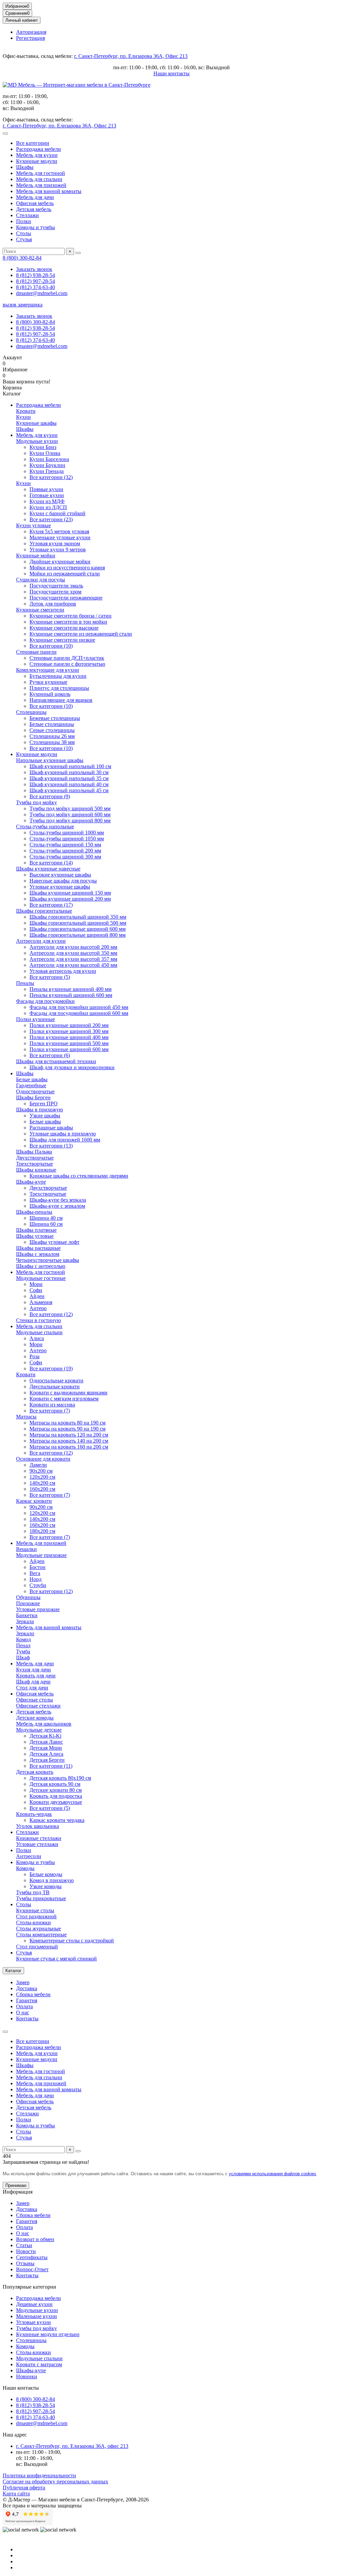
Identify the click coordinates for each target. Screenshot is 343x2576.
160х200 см (42, 1489)
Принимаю (16, 2185)
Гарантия (27, 2000)
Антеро (38, 1308)
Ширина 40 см (46, 1218)
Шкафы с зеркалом (38, 1254)
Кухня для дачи (33, 1670)
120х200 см (42, 1477)
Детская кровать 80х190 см (60, 1778)
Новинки (27, 2376)
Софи (36, 1290)
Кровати (26, 411)
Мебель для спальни (39, 179)
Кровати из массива (52, 1405)
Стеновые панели (36, 652)
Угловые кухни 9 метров (58, 549)
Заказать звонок (34, 269)
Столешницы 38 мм (52, 742)
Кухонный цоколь (50, 694)
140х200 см (42, 1483)
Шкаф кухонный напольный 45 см (69, 790)
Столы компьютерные (41, 1935)
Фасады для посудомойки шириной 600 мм (79, 1013)
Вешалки (26, 1549)
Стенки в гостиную (39, 1320)
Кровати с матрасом (39, 2364)
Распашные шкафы (51, 1128)
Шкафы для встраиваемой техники (56, 1061)
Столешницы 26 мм (52, 736)
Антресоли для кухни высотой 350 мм (73, 953)
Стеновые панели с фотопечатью (67, 664)
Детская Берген (47, 1760)
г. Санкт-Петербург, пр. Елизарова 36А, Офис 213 (131, 56)
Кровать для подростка (56, 1796)
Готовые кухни (47, 495)
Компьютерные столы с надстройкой (72, 1941)
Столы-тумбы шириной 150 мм (65, 845)
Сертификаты (32, 2257)
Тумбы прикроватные (41, 1898)
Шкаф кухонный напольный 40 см (69, 784)
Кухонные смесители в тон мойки (68, 622)
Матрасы (26, 1417)
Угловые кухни (33, 2322)
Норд (36, 1579)
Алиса (37, 1338)
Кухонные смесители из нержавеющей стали (81, 634)
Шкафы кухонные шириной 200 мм (70, 899)
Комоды (25, 1868)
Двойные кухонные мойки (60, 562)
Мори (36, 1284)
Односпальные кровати (56, 1381)
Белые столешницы (52, 724)
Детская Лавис (46, 1742)
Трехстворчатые (35, 1164)
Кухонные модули (37, 161)
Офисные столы (35, 1700)
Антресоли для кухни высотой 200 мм (73, 947)
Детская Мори (46, 1748)
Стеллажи (27, 215)
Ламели (38, 1465)
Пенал (23, 1645)
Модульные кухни (37, 441)
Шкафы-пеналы (34, 1212)
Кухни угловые (33, 525)
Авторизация (31, 32)
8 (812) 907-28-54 (36, 281)
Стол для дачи (32, 1688)
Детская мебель (34, 209)
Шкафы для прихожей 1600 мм (65, 1140)
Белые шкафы (32, 1079)
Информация (18, 2192)
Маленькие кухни (37, 2316)
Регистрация (30, 38)
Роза (35, 1356)
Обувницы (28, 1597)
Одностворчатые (35, 1091)
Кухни (23, 417)
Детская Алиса (46, 1754)
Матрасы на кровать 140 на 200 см (69, 1441)
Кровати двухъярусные (56, 1802)
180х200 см (42, 1531)
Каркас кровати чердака (57, 1820)
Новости (26, 2251)
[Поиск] (78, 253)
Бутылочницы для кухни (58, 676)
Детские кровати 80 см (56, 1790)
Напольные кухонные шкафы (50, 760)
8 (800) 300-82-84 (22, 258)
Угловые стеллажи (37, 1844)
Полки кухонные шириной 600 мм (69, 1049)
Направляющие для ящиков (61, 700)
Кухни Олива (45, 453)
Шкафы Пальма (34, 1152)
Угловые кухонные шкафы (60, 887)
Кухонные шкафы (36, 423)
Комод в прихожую (52, 1880)
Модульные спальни (39, 1332)
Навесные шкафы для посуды (63, 881)
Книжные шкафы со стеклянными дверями (79, 1176)
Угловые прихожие (38, 1609)
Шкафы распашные (38, 1248)
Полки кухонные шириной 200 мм (69, 1025)
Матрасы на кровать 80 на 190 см (67, 1423)
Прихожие (28, 1603)
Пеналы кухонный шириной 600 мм (71, 995)
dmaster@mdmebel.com (42, 293)
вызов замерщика (23, 305)
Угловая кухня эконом (55, 543)
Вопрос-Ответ (32, 2269)
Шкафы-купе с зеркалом (57, 1206)
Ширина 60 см (46, 1224)
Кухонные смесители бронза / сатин (71, 616)
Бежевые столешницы (55, 718)
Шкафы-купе (31, 1182)
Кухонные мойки (36, 556)
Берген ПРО (44, 1103)
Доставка (27, 1988)
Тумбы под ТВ (33, 1892)
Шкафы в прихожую (40, 1110)
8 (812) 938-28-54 (36, 275)
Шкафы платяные (36, 1230)
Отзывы (25, 2263)
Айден (37, 1296)
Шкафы (25, 167)
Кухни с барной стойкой (57, 513)
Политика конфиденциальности (39, 2475)
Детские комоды (35, 1718)
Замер (23, 1982)
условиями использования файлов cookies (272, 2174)
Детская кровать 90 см (55, 1784)
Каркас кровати (34, 1501)
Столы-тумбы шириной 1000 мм (67, 833)
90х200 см (41, 1471)
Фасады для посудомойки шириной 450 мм (79, 1007)
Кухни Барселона (49, 459)
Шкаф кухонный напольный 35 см (69, 778)
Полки (24, 221)
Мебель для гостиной (41, 173)
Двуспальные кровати (55, 1387)
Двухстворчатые (35, 1158)
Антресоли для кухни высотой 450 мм (73, 965)
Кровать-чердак (34, 1814)
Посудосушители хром (55, 592)
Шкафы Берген (33, 1097)
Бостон (38, 1567)
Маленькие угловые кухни (60, 537)
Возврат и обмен (35, 2239)
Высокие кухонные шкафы (60, 875)
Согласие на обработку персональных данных (55, 2481)
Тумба (23, 1651)
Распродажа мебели (39, 149)
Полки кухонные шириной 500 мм (69, 1043)
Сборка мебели (33, 1994)
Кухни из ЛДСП (48, 507)
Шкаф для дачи (33, 1682)
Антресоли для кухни (41, 941)
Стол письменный (37, 1947)
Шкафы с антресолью (41, 1266)
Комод (23, 1639)
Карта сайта (16, 2494)
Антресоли (29, 1856)
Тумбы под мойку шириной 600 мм (70, 814)
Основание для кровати (43, 1459)
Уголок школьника (38, 1826)
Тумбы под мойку (37, 802)
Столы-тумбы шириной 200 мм (65, 851)
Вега (35, 1573)
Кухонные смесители (40, 610)
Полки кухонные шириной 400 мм (69, 1037)
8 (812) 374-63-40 (36, 287)
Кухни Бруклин (47, 465)
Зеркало (25, 1633)
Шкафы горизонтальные (44, 911)
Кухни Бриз (43, 447)
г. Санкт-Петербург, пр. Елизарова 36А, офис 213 (72, 2446)
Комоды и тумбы (36, 227)
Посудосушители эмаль (56, 586)
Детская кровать (35, 1772)
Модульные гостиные (41, 1278)
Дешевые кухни (34, 2304)
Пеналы (25, 983)
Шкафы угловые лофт (54, 1242)
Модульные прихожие (41, 1555)
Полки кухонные (36, 1019)
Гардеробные (31, 1085)
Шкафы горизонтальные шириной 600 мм (78, 929)
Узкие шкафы (45, 1116)
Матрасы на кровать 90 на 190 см (67, 1429)
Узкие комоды (46, 1886)
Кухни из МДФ (47, 501)
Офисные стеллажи (38, 1706)
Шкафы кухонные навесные (48, 869)
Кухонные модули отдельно (48, 2334)
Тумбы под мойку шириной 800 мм (70, 820)
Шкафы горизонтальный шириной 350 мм (78, 917)
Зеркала (25, 1621)
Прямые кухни (46, 489)
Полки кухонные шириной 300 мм (69, 1031)
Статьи (24, 2245)
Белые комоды (46, 1874)
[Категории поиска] (5, 133)
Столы (24, 233)
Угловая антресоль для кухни (63, 971)
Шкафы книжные (36, 1170)
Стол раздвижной (36, 1916)
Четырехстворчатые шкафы (48, 1260)
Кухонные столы (35, 1910)
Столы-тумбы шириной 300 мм (65, 857)
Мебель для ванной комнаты (49, 191)
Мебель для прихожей (41, 185)
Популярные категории (29, 2287)
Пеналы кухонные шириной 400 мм (71, 989)
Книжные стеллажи (39, 1838)
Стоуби (38, 1585)
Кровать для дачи (36, 1676)
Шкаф (23, 1658)
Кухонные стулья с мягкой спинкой (56, 1959)
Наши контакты (171, 73)
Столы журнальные (39, 1928)
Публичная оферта (24, 2488)
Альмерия (41, 1302)
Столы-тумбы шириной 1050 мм (67, 839)
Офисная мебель (35, 203)
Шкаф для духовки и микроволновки (72, 1067)
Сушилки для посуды (41, 580)
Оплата (24, 2006)
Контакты (27, 2018)
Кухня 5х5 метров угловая (59, 531)
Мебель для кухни (37, 155)
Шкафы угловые (35, 1236)
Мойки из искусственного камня (67, 568)
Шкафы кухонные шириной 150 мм (70, 893)
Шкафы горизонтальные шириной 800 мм (78, 935)
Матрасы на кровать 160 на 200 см (69, 1447)
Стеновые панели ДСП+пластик (67, 658)
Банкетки (27, 1615)
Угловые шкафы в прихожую (63, 1134)
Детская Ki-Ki (45, 1736)
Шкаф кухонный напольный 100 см (70, 766)
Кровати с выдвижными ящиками (68, 1393)
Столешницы (31, 712)
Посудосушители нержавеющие (66, 598)
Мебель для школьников (44, 1724)
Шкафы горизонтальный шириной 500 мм (78, 923)
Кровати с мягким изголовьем (64, 1399)
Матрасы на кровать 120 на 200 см (69, 1435)
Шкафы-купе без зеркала (58, 1200)
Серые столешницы (52, 730)
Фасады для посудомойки (45, 1001)
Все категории (33, 143)
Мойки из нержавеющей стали (65, 574)
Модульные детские (39, 1730)
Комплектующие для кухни (48, 670)
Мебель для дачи (35, 197)
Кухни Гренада (47, 471)
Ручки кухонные (48, 682)
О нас (23, 2012)
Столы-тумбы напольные (45, 826)
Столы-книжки (33, 1922)
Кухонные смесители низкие (62, 640)
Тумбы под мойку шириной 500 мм (70, 808)
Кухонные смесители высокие (64, 628)
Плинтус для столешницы (59, 688)
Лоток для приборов (53, 604)
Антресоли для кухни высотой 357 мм (73, 959)
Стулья (24, 239)
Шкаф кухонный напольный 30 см (69, 772)
